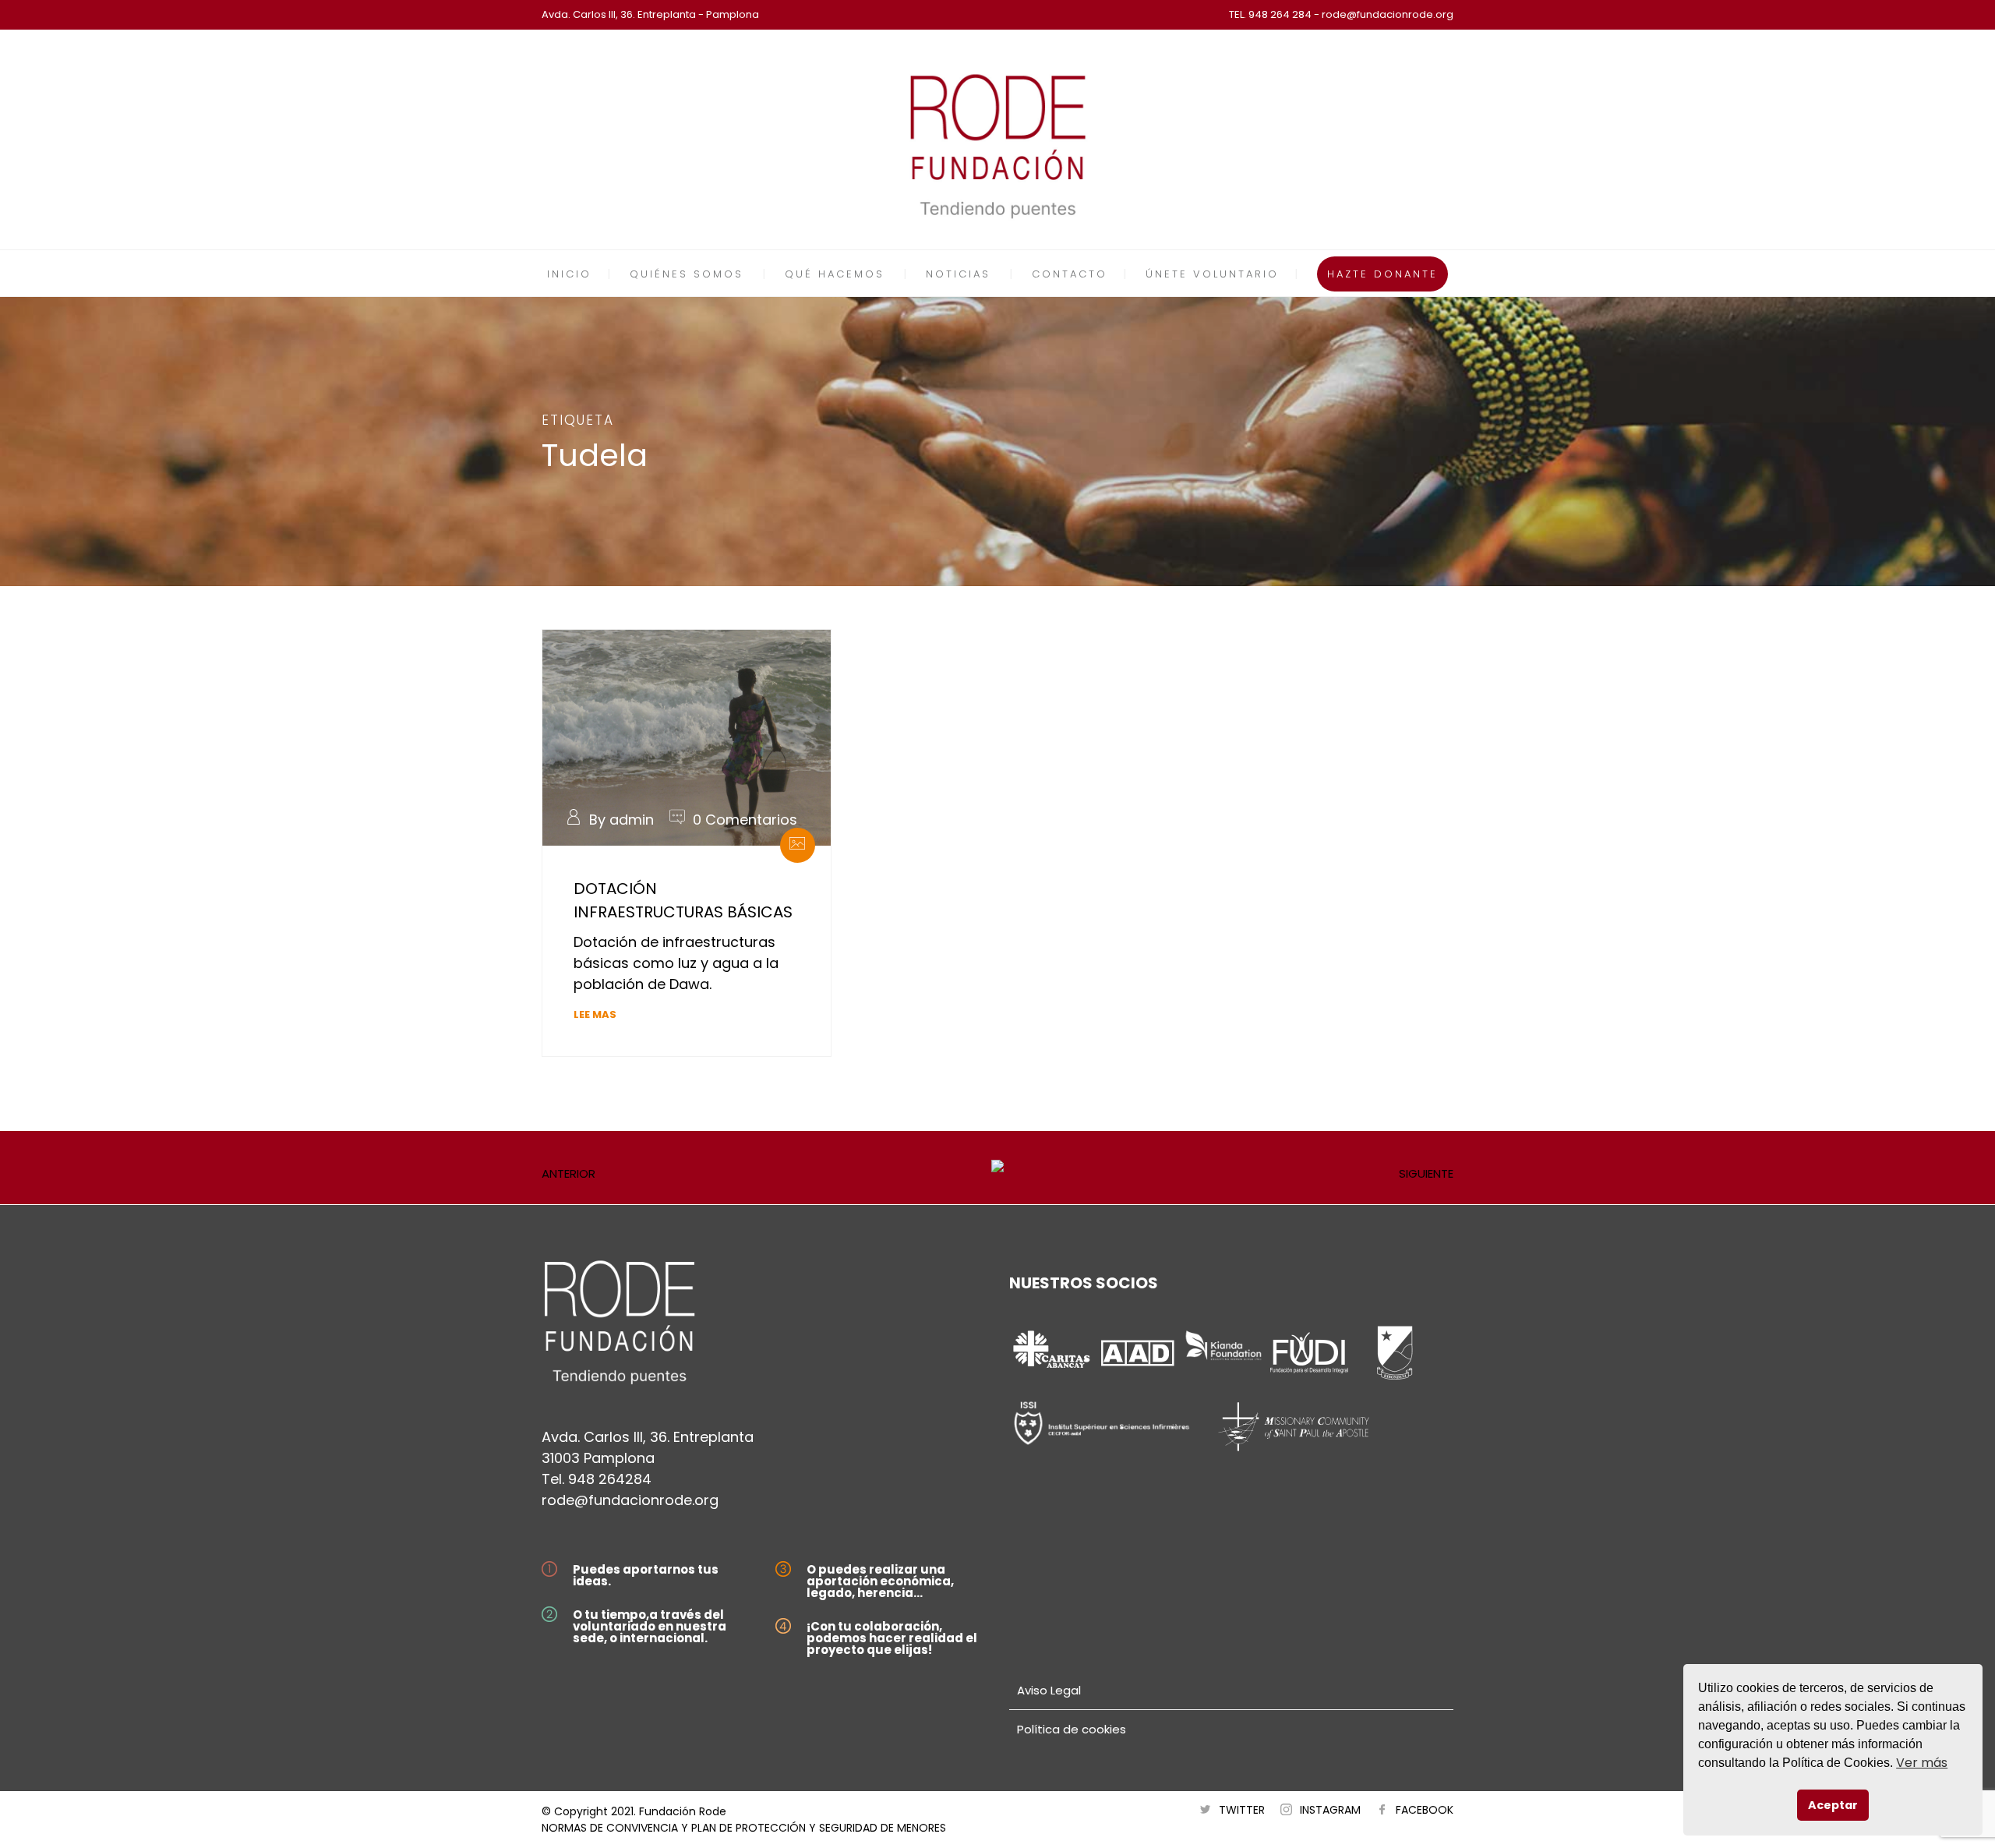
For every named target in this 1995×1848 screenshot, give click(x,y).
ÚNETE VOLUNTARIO (1212, 274)
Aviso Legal (1049, 1690)
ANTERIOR (568, 1173)
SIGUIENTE (1426, 1173)
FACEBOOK (1425, 1810)
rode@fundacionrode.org (630, 1500)
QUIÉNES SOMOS (687, 274)
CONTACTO (1070, 274)
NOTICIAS (958, 274)
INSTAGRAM (1330, 1810)
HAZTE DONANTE (1382, 274)
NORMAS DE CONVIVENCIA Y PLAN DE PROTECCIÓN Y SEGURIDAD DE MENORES (744, 1828)
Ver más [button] (1922, 1763)
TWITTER (1242, 1810)
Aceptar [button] (1833, 1805)
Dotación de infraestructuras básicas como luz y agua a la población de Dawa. (676, 963)
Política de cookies (1072, 1729)
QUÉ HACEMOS (835, 274)
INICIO (569, 274)
